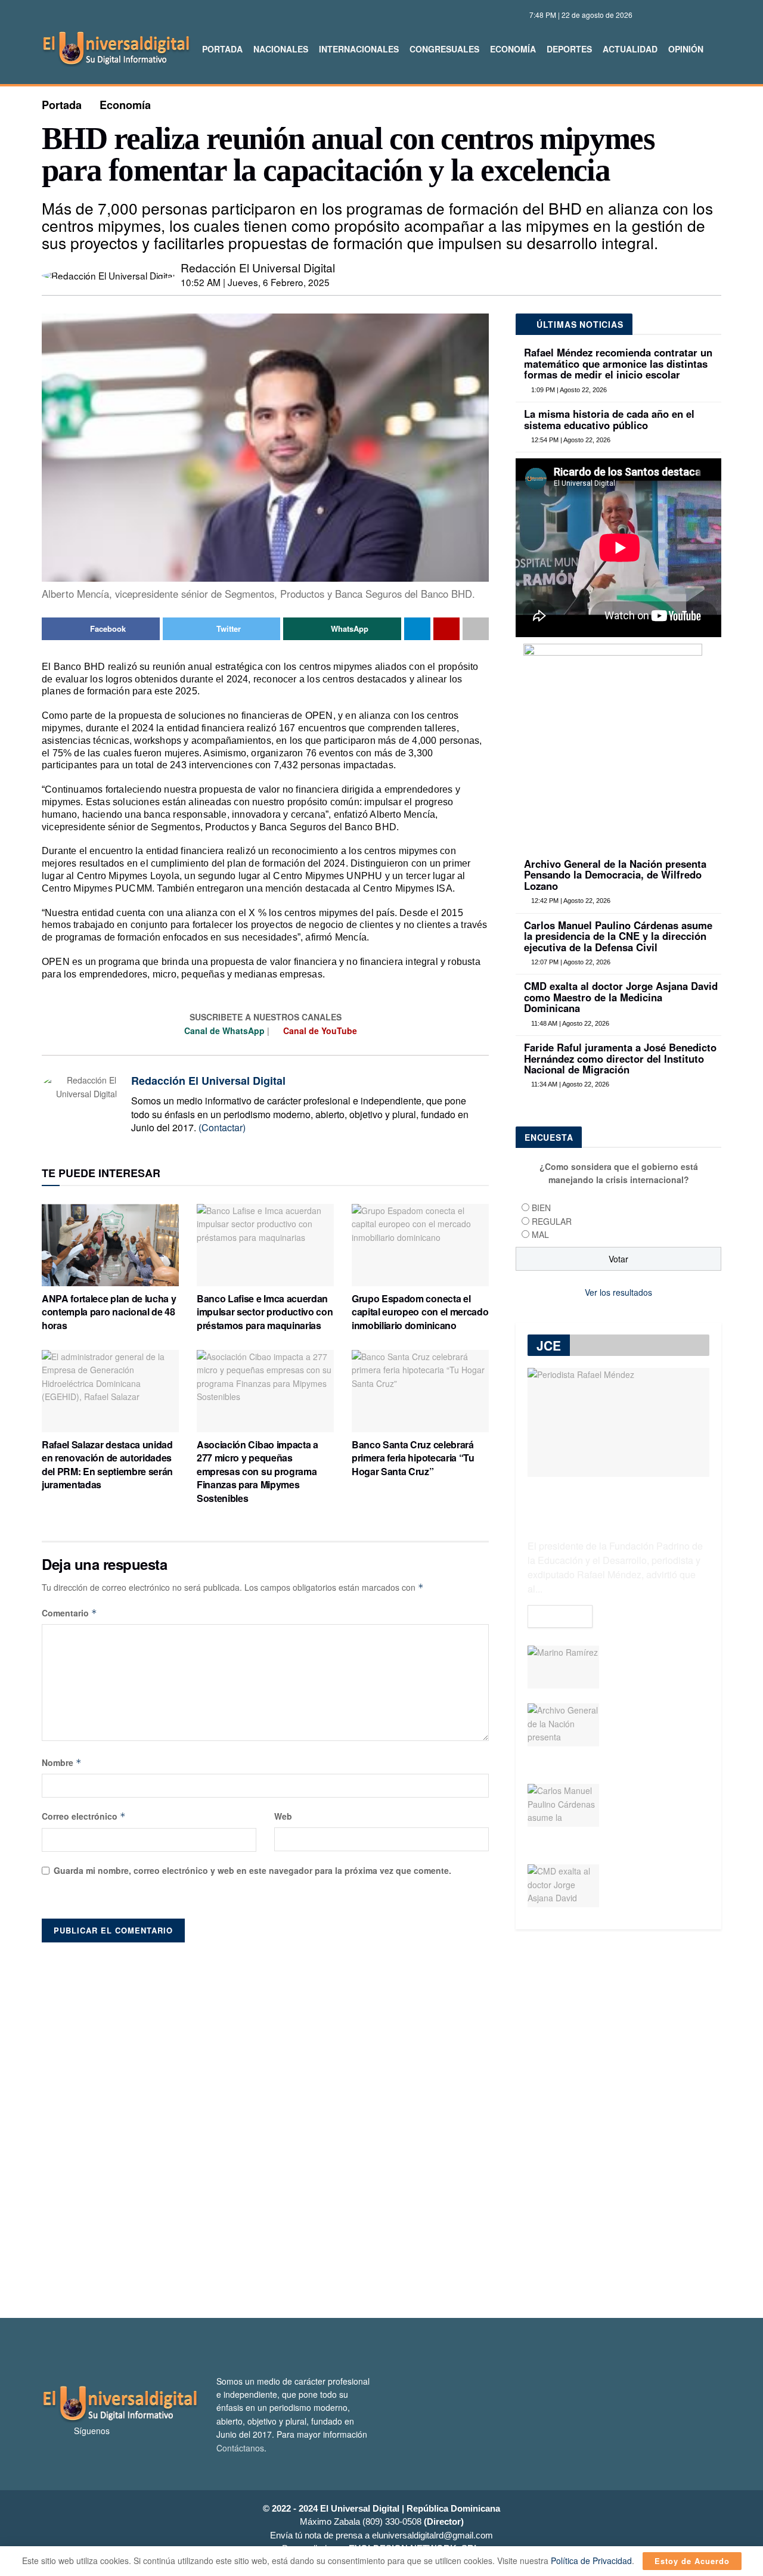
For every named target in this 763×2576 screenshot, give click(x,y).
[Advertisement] (381, 2124)
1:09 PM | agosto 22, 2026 (568, 390)
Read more (560, 1616)
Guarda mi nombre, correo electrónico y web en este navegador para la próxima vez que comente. (252, 1870)
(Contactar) (222, 1127)
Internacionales (359, 49)
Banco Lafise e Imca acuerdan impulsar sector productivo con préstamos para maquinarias (265, 1312)
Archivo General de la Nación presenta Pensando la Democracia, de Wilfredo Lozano (615, 875)
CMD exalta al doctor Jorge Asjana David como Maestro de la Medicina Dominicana (621, 997)
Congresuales (444, 49)
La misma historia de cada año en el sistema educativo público (609, 419)
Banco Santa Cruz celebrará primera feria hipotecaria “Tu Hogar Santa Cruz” (413, 1458)
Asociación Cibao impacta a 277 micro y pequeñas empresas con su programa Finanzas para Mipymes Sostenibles (258, 1471)
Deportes (569, 49)
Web (283, 1816)
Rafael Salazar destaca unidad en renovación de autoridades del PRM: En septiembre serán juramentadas (107, 1464)
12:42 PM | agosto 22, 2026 (570, 901)
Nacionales (281, 49)
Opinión (686, 49)
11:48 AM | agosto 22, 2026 (569, 1023)
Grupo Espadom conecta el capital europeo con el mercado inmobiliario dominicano (420, 1312)
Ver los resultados (618, 1292)
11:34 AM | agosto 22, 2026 (569, 1084)
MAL (540, 1234)
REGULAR (552, 1221)
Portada (222, 49)
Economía (513, 49)
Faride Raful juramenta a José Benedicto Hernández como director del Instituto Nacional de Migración (620, 1058)
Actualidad (630, 49)
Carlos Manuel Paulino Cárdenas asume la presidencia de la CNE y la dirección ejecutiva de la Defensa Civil (618, 936)
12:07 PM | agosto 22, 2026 (570, 962)
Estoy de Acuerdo (692, 2561)
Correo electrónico (84, 1816)
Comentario (69, 1613)
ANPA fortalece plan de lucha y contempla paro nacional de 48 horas (109, 1312)
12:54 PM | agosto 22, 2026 (570, 440)
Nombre (62, 1762)
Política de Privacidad (591, 2561)
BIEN (541, 1208)
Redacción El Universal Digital (258, 267)
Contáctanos (240, 2448)
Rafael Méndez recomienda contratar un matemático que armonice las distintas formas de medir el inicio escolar (618, 363)
